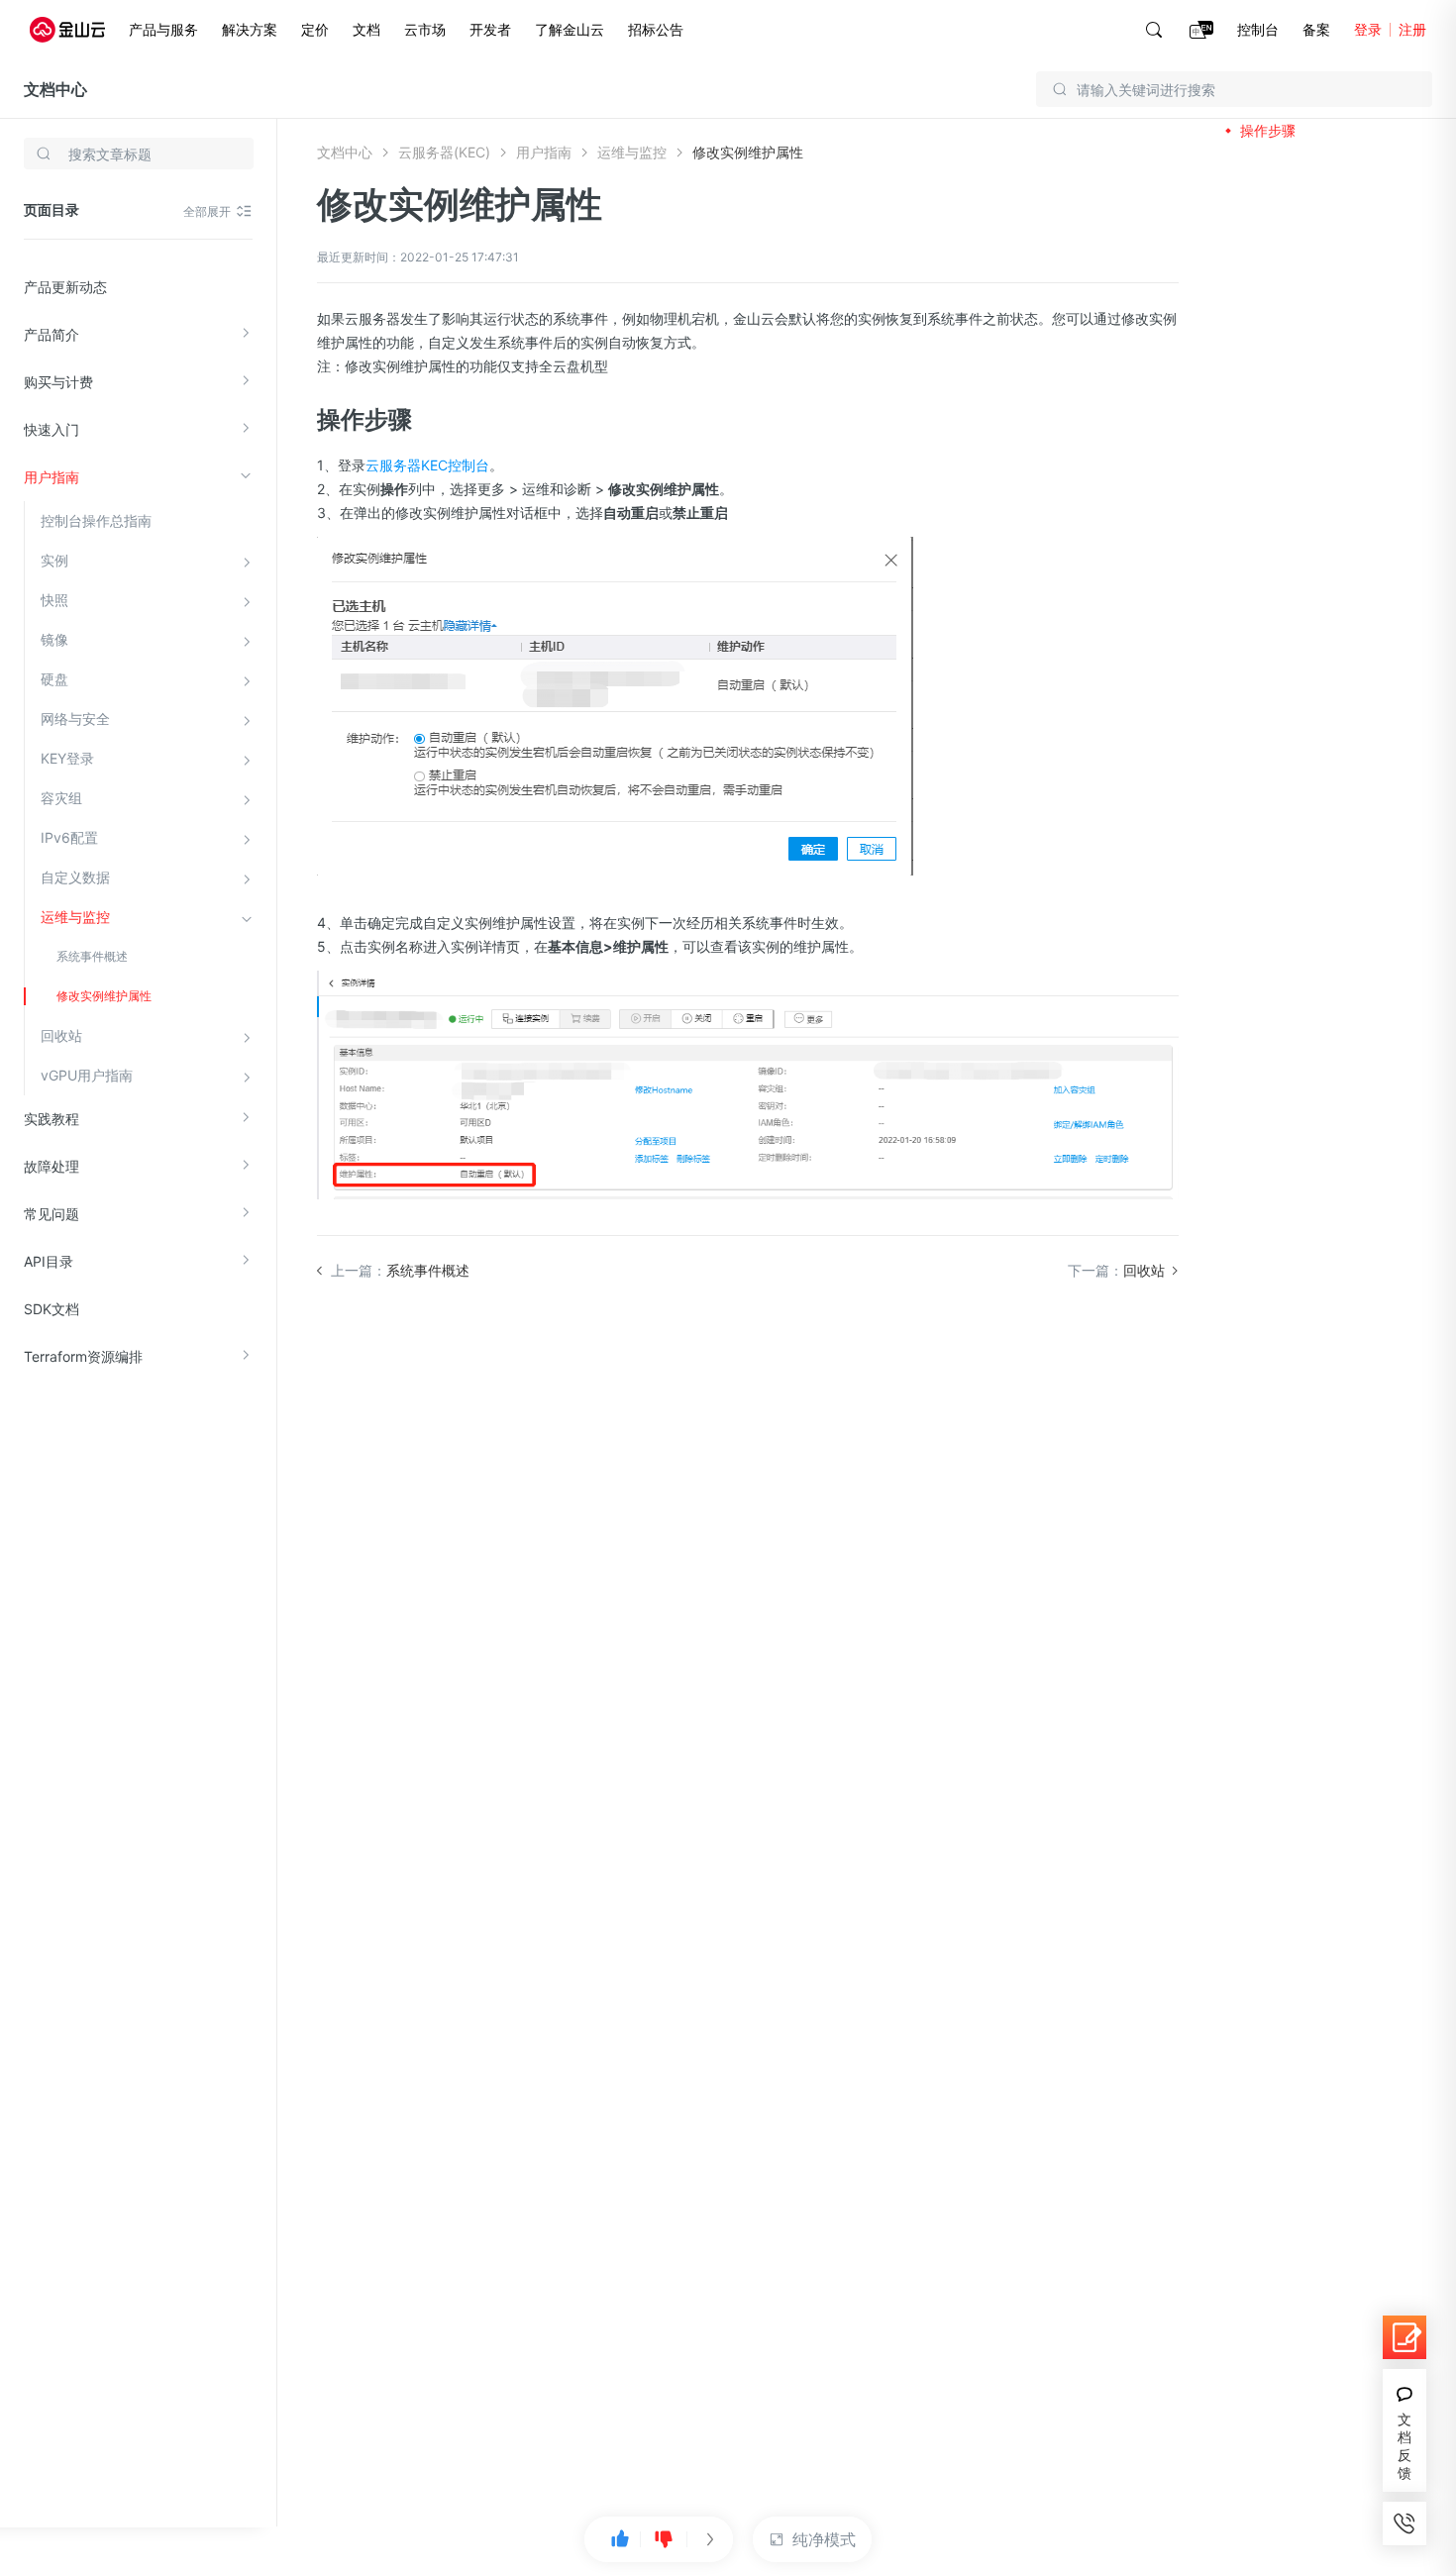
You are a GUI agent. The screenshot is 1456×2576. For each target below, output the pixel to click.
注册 (1412, 29)
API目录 (49, 1261)
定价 (315, 29)
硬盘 (54, 679)
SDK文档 (52, 1309)
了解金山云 (570, 29)
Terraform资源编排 (83, 1356)
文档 (366, 29)
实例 (54, 560)
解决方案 (250, 29)
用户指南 (52, 477)
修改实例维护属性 (104, 996)
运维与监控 (75, 917)
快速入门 (52, 429)
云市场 (425, 29)
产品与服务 (163, 29)
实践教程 (52, 1119)
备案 (1316, 29)
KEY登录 (67, 758)
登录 (1368, 29)
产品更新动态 (65, 287)
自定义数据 (75, 877)
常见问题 (52, 1214)
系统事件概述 (92, 956)
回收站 (61, 1035)
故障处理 (52, 1166)
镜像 (54, 639)
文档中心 (55, 89)
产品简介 (52, 334)
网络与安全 (75, 719)
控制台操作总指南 (96, 520)
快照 (54, 600)
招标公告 (656, 29)
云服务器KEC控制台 (427, 465)
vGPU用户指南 (87, 1075)
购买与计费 (58, 382)
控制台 (1258, 29)
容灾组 (61, 798)
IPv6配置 (69, 837)
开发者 (490, 29)
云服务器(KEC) (444, 152)
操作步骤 (1268, 130)
